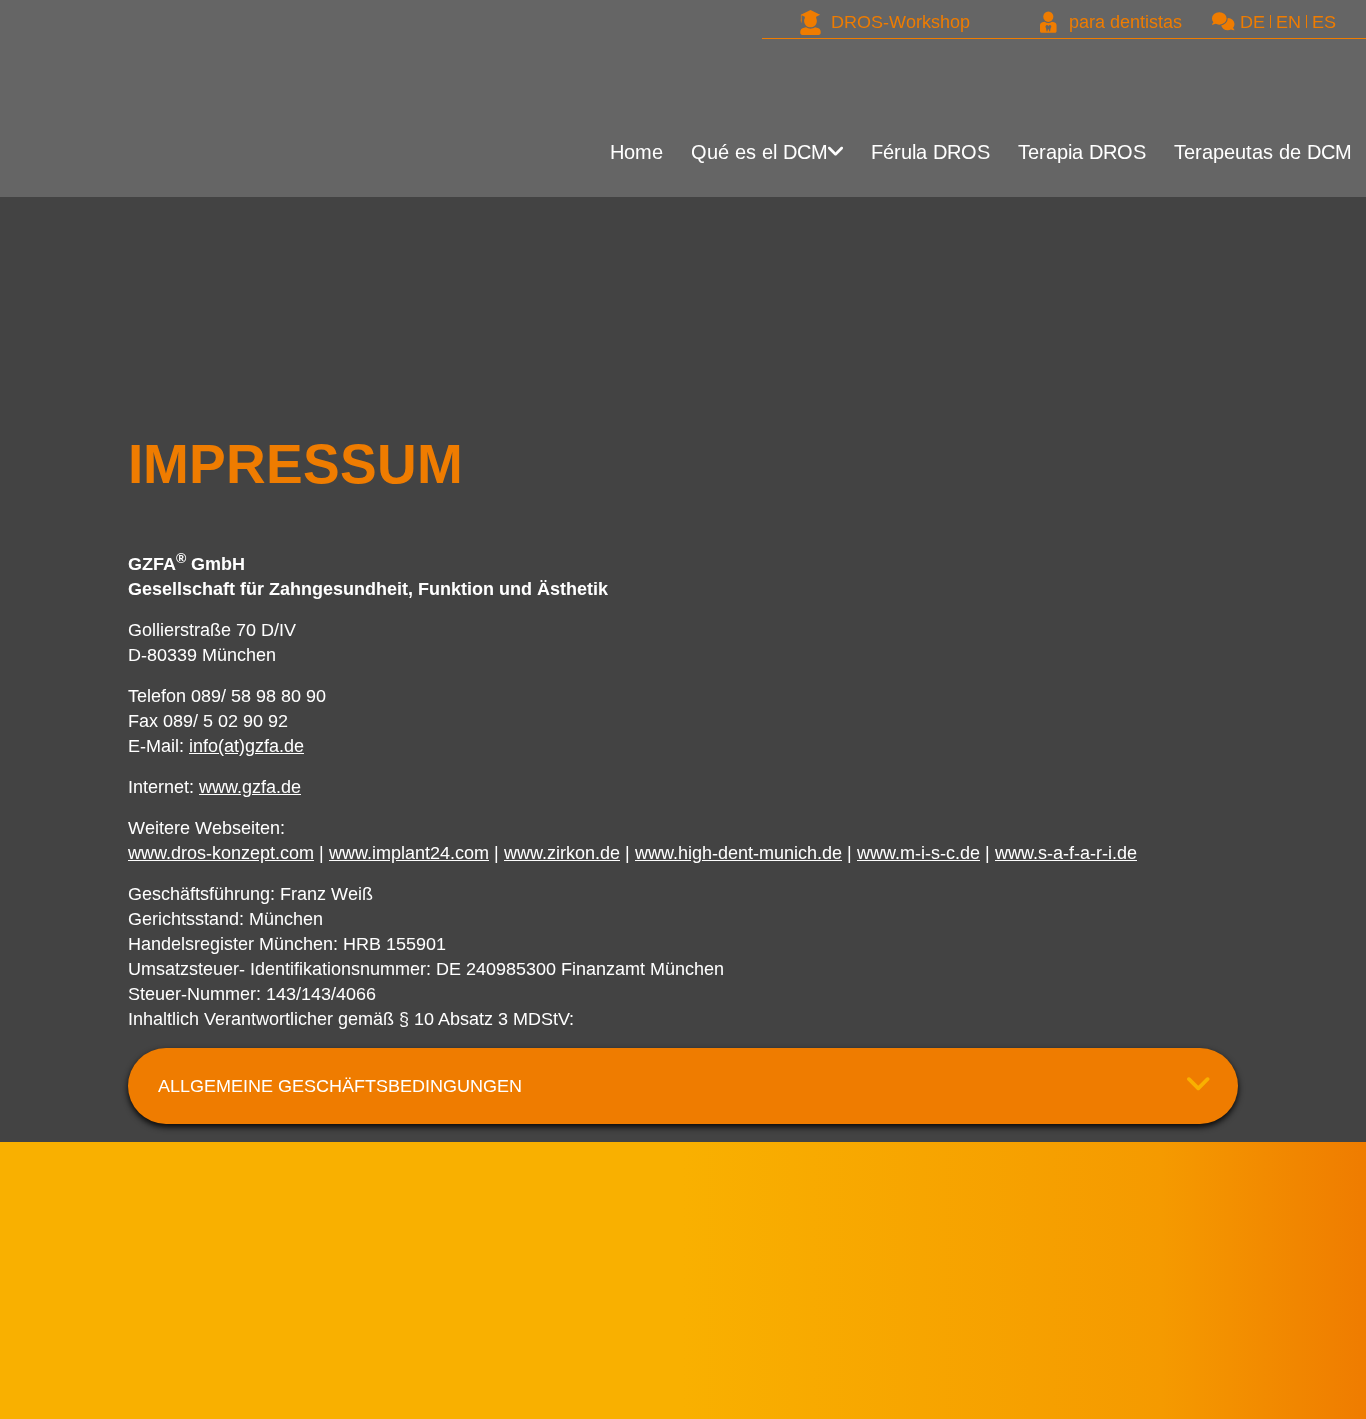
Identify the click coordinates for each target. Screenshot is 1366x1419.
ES (1324, 22)
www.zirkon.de (562, 853)
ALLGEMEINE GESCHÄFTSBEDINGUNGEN (340, 1086)
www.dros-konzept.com (221, 853)
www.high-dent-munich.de (738, 853)
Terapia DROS (1028, 158)
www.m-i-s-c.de (918, 853)
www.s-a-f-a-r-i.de (1066, 853)
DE (1252, 22)
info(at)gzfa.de (246, 746)
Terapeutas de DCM (1246, 158)
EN (1288, 22)
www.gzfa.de (250, 787)
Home (461, 158)
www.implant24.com (409, 853)
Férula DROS (836, 158)
